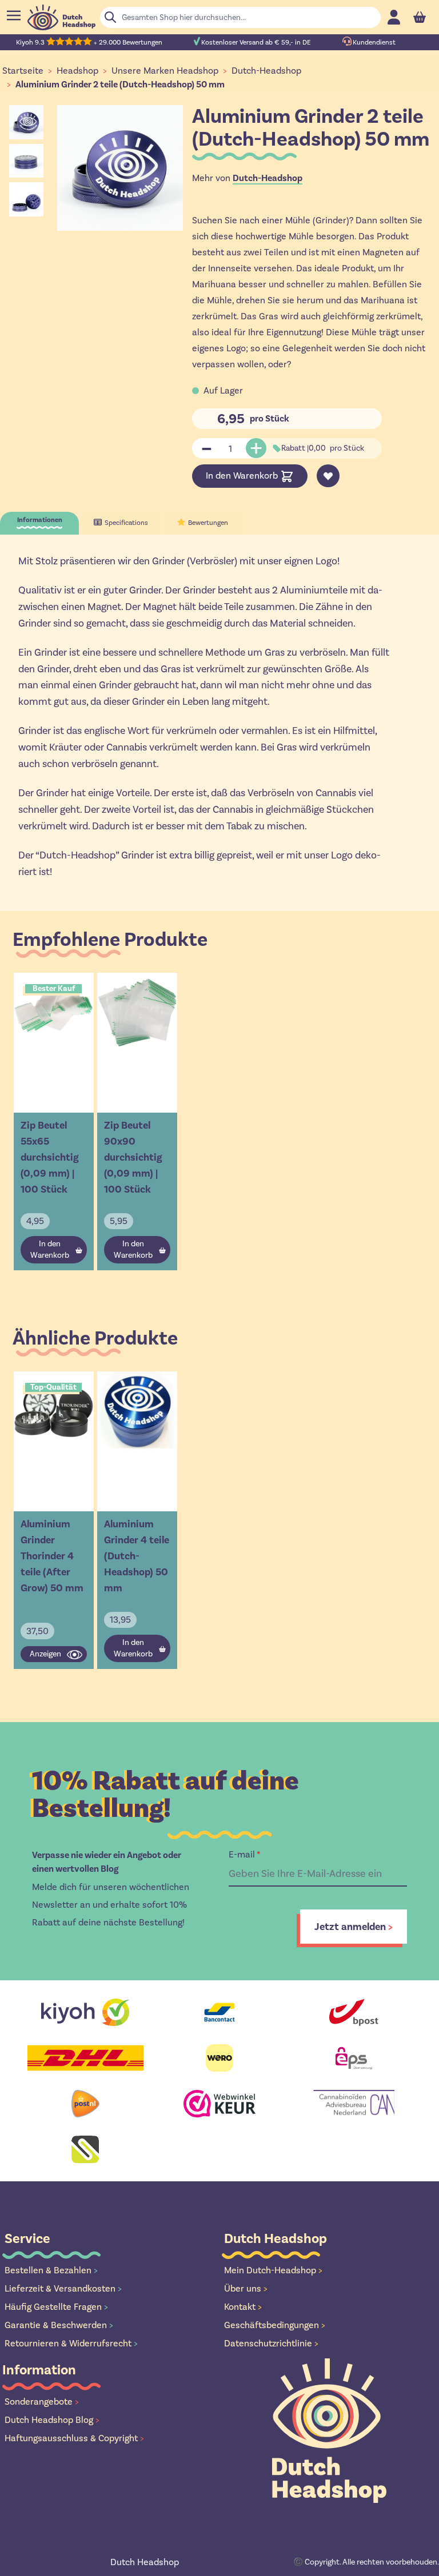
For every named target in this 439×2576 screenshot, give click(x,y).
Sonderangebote (42, 2402)
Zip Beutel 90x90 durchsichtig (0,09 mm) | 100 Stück (133, 1157)
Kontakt (243, 2307)
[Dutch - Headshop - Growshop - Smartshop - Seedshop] (61, 17)
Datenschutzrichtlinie (271, 2343)
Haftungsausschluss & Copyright (74, 2438)
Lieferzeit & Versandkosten (63, 2288)
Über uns (246, 2288)
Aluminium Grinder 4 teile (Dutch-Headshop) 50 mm (137, 1556)
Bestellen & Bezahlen (51, 2270)
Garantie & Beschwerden (59, 2325)
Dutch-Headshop (266, 71)
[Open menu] (14, 15)
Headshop (77, 71)
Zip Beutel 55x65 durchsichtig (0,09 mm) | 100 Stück (50, 1157)
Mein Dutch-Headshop (273, 2270)
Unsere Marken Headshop (165, 71)
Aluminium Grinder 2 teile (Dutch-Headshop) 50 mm (120, 85)
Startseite (23, 71)
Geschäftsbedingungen (275, 2325)
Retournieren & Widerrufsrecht (71, 2343)
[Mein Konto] (394, 17)
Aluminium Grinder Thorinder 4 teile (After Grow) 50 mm (52, 1556)
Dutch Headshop (145, 2562)
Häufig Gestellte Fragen (56, 2307)
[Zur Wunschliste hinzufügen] (328, 476)
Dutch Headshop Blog (52, 2420)
